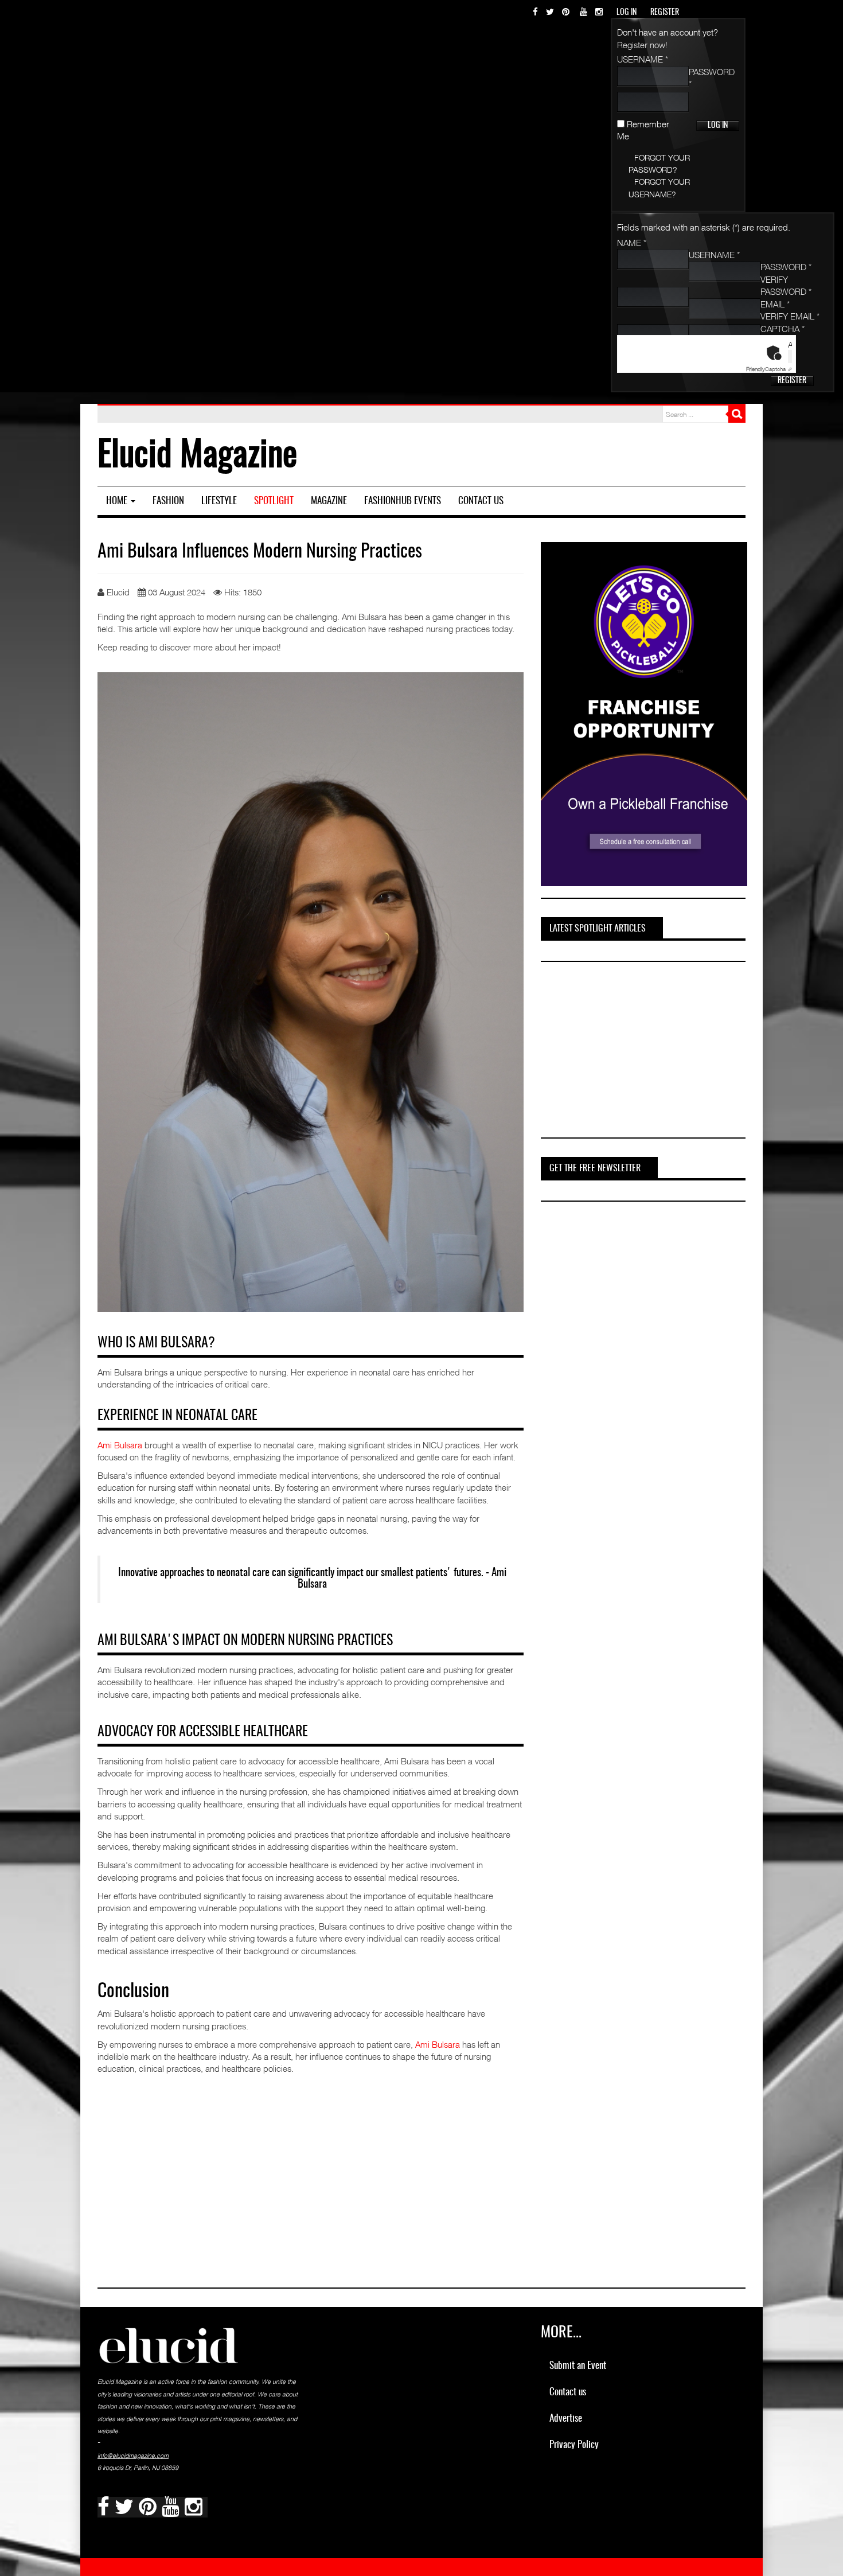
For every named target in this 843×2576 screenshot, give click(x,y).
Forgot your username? (659, 188)
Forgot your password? (659, 163)
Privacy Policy (574, 2445)
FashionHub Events (403, 501)
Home (118, 501)
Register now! (642, 45)
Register (792, 381)
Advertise (566, 2419)
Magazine (329, 501)
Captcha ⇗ (769, 369)
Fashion (168, 501)
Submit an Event (578, 2366)
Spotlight (274, 501)
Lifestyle (219, 501)
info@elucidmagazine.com (133, 2456)
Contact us (481, 501)
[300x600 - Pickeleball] (644, 713)
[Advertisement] (627, 1051)
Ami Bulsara (120, 1445)
